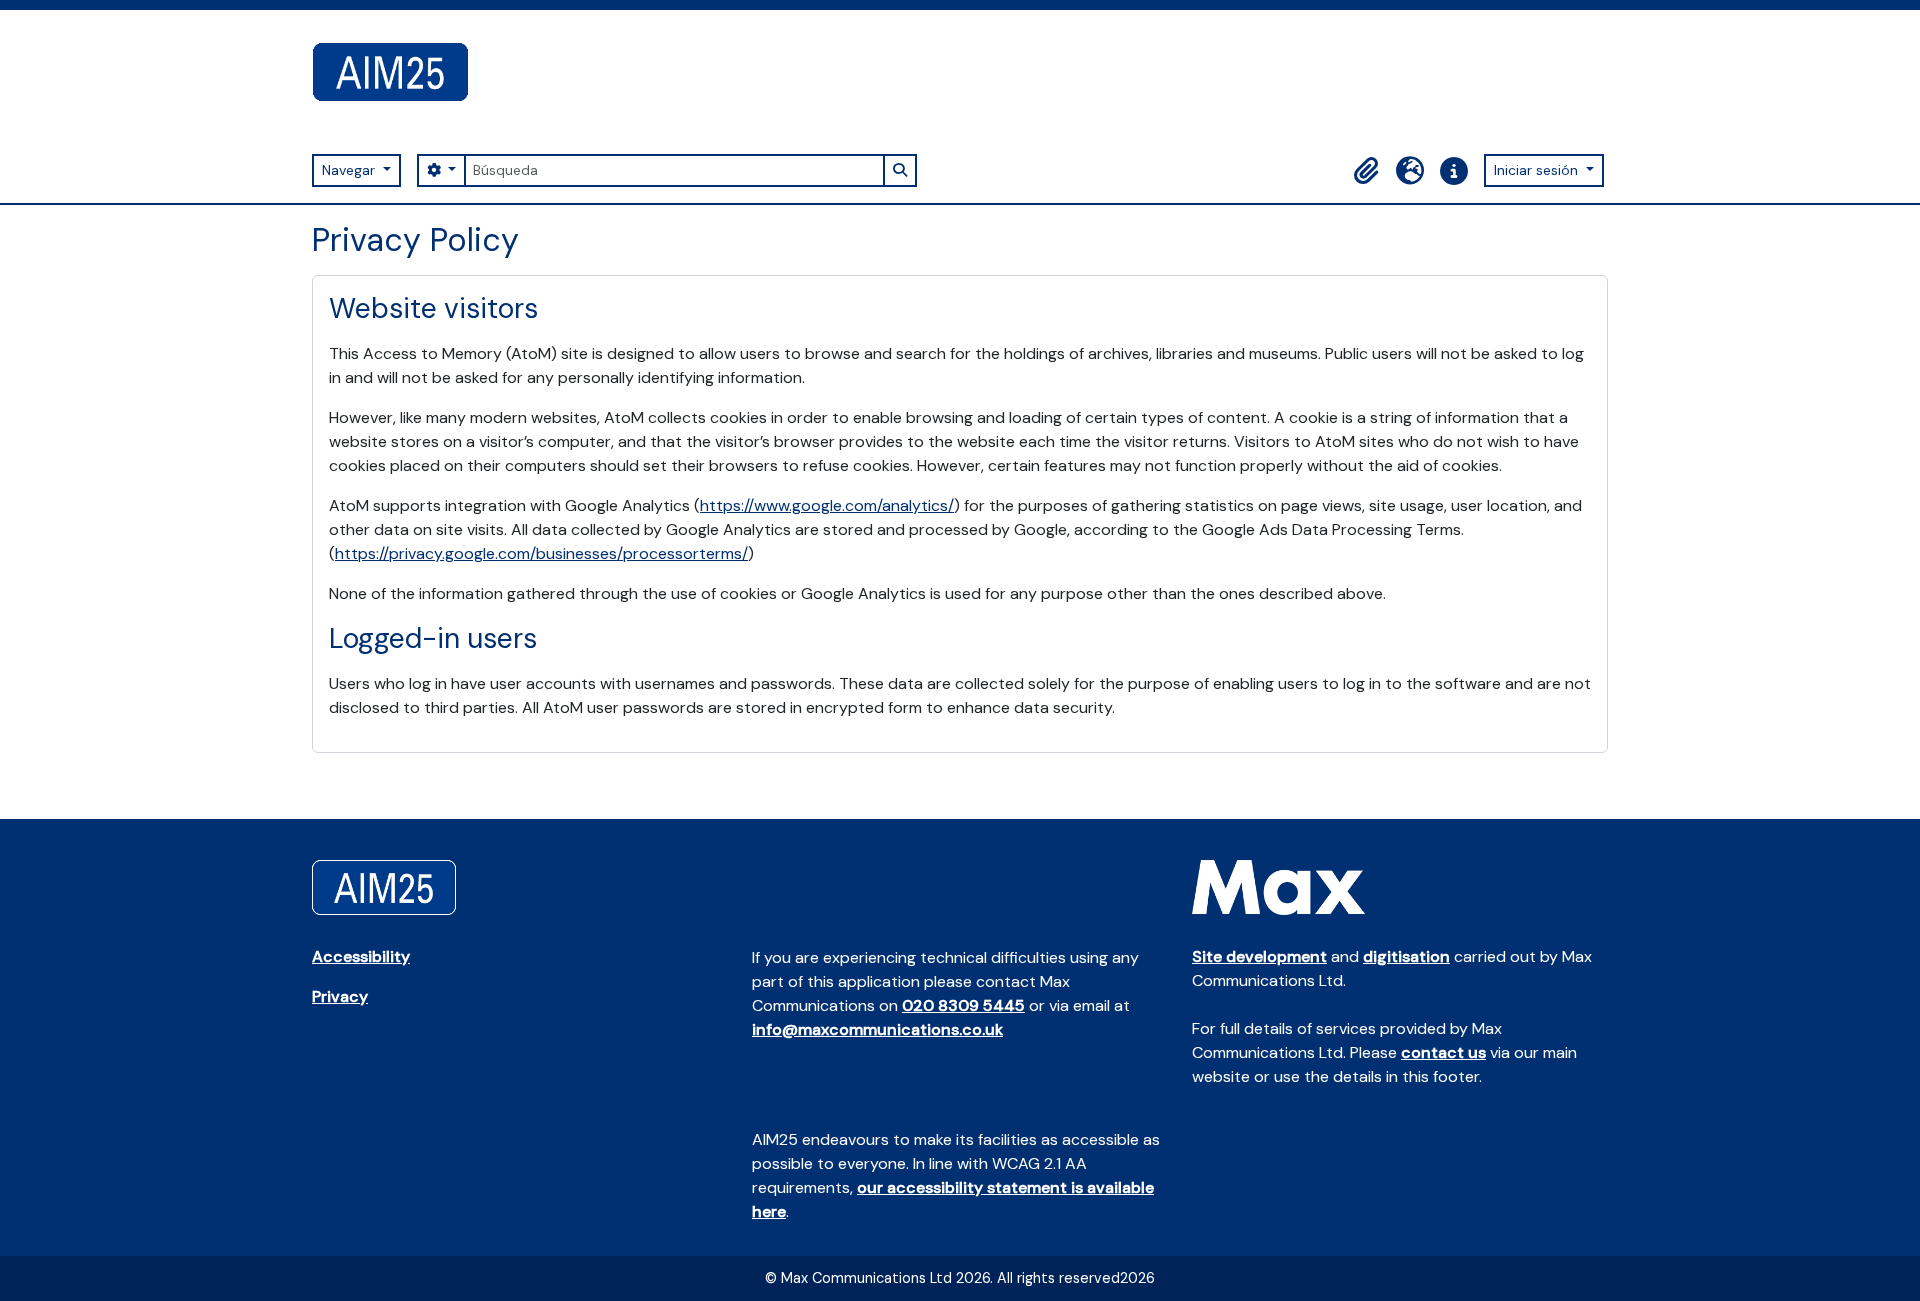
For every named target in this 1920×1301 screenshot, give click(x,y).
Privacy (340, 996)
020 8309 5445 (963, 1005)
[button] (1366, 171)
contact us (1443, 1052)
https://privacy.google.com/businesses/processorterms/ (541, 553)
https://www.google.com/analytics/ (827, 505)
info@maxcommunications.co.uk (877, 1029)
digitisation (1406, 956)
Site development (1259, 956)
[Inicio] (398, 72)
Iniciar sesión (1538, 170)
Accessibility (361, 956)
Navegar (350, 170)
